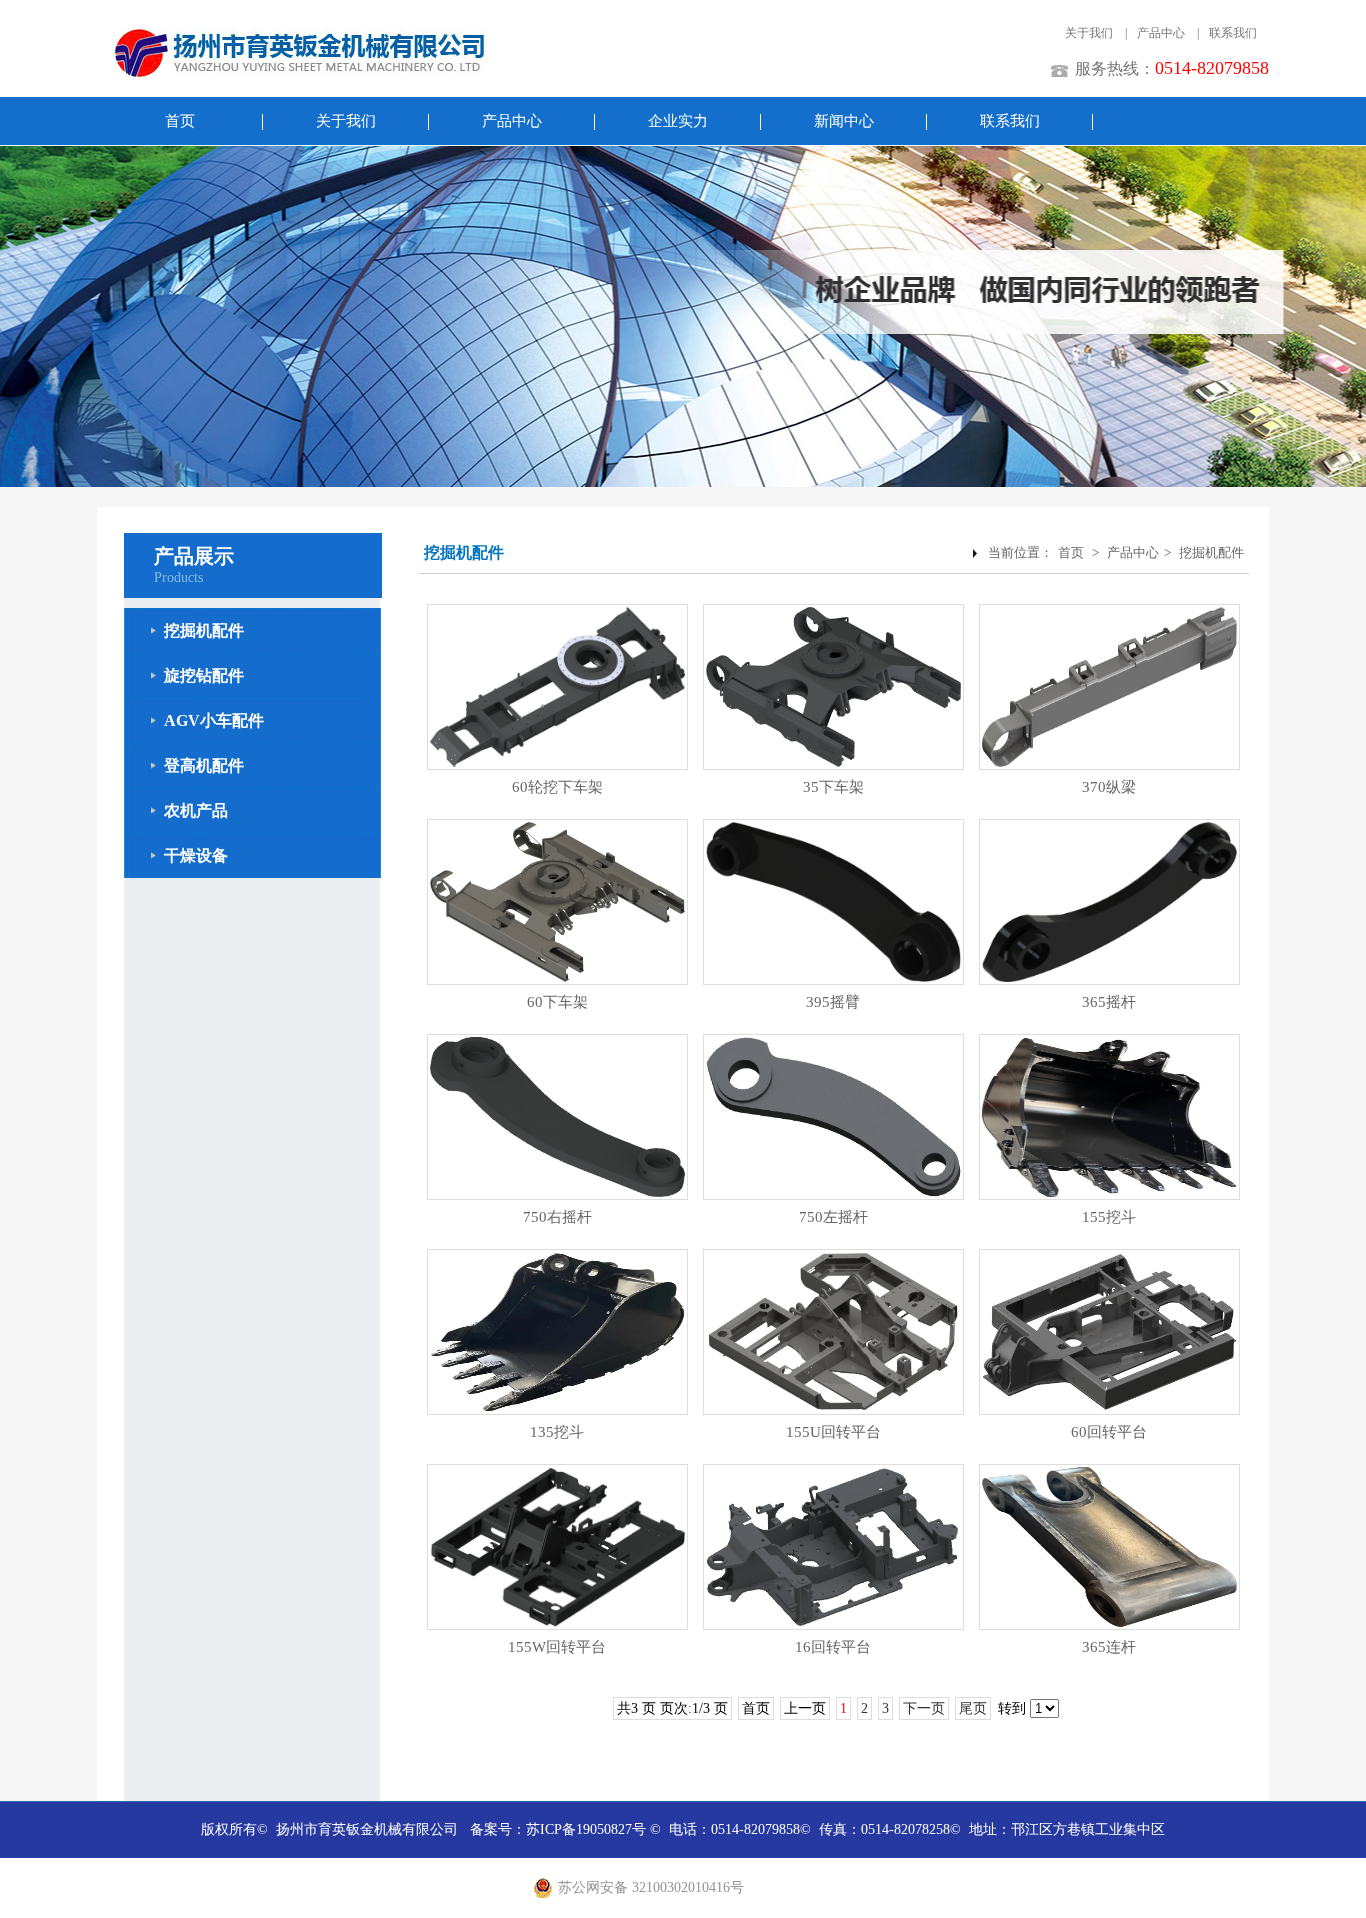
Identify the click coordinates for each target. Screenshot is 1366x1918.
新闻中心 (844, 121)
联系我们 (1233, 33)
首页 (180, 121)
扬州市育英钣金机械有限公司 (367, 1829)
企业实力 (678, 121)
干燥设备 (196, 855)
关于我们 (1089, 33)
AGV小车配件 (214, 720)
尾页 (973, 1708)
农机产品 (196, 810)
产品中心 (1161, 33)
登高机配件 (204, 765)
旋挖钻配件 (204, 675)
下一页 (924, 1708)
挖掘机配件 (204, 630)
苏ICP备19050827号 (586, 1829)
